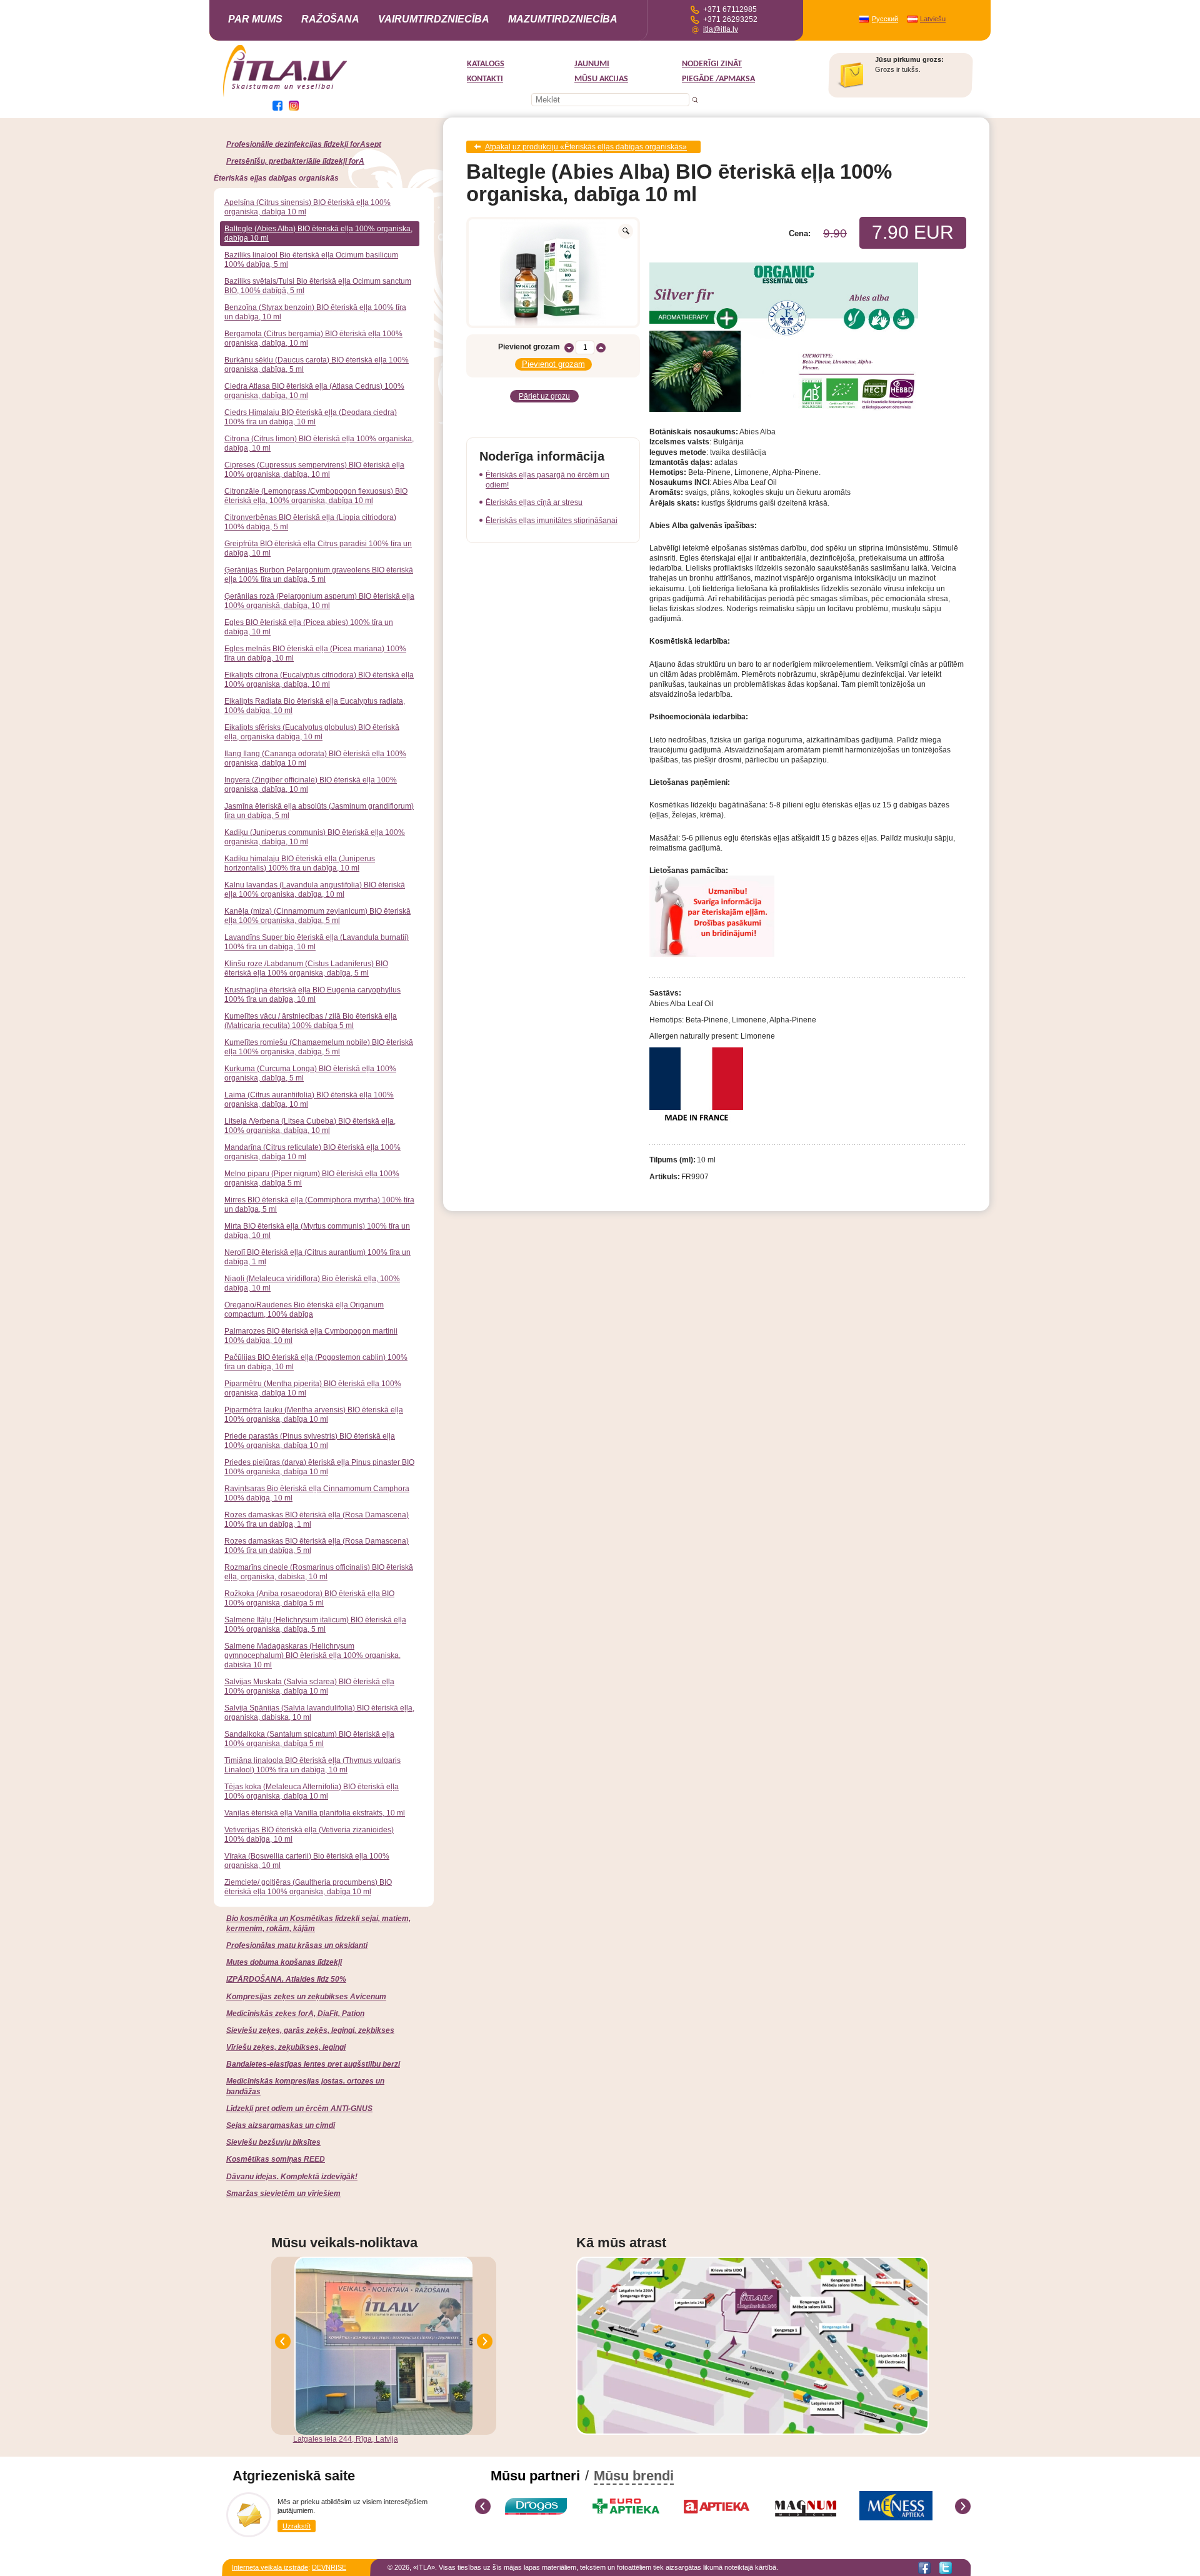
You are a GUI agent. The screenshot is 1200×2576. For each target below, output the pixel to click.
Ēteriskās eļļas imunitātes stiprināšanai (552, 521)
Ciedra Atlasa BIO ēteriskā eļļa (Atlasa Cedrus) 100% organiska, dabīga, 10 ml (314, 391)
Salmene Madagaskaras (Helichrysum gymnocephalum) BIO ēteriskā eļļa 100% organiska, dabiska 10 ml (312, 1655)
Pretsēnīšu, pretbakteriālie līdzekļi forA (295, 161)
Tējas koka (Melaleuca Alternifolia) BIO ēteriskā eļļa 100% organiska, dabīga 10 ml (312, 1791)
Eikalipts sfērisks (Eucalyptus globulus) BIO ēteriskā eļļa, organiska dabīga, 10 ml (312, 732)
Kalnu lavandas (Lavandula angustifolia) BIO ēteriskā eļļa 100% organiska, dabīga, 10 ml (315, 890)
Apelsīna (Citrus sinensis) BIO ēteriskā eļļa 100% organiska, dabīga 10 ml (307, 207)
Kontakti (485, 79)
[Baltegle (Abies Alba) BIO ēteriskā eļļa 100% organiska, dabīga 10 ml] (553, 272)
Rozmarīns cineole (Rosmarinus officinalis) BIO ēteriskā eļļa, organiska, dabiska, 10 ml (319, 1572)
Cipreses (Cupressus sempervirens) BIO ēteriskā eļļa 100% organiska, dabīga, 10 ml (314, 470)
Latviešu (933, 19)
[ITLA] (286, 96)
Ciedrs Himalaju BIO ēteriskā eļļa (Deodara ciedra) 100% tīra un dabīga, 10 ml (311, 417)
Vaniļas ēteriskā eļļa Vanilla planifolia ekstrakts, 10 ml (315, 1813)
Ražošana (330, 19)
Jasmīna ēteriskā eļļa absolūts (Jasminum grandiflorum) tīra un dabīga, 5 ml (319, 811)
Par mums (255, 19)
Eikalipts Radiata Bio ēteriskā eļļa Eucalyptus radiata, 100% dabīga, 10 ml (315, 706)
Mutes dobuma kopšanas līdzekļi (284, 1962)
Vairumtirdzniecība (434, 19)
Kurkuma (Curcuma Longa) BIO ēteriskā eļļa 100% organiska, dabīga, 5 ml (310, 1073)
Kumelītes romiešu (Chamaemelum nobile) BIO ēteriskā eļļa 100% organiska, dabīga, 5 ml (319, 1047)
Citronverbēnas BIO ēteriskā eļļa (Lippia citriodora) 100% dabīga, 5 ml (310, 522)
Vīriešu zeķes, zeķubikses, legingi (286, 2047)
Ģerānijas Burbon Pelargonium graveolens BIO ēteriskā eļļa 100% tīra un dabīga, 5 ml (319, 575)
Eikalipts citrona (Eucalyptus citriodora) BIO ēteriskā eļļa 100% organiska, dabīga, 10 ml (319, 680)
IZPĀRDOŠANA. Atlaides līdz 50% (286, 1979)
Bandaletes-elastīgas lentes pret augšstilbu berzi (313, 2064)
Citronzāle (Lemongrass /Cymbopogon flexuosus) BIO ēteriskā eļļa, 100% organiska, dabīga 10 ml (316, 496)
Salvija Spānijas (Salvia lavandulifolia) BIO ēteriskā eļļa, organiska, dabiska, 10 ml (319, 1713)
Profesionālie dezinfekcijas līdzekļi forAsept (304, 144)
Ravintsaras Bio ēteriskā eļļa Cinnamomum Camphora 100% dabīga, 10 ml (317, 1493)
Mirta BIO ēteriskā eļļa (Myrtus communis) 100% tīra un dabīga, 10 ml (317, 1231)
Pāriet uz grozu (544, 396)
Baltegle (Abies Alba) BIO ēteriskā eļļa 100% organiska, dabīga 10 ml (318, 233)
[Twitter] (946, 2568)
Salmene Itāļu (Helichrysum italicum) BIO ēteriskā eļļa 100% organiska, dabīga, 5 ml (315, 1625)
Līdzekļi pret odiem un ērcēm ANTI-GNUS (299, 2109)
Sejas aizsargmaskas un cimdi (281, 2125)
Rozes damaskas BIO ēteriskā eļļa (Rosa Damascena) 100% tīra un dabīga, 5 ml (317, 1546)
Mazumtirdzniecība (563, 19)
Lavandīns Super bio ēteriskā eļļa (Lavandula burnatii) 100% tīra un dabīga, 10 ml (317, 942)
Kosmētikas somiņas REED (276, 2159)
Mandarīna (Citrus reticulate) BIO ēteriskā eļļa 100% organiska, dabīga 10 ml (312, 1152)
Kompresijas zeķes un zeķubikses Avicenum (306, 1997)
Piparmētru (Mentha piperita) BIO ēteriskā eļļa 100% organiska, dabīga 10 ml (313, 1388)
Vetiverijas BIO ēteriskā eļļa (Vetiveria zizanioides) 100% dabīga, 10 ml (309, 1835)
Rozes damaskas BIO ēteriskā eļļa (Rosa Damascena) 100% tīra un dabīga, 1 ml (317, 1520)
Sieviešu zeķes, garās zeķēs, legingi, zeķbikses (310, 2030)
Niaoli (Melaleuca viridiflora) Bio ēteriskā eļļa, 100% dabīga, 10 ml (312, 1283)
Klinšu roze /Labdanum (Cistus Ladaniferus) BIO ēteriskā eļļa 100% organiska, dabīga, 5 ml (306, 968)
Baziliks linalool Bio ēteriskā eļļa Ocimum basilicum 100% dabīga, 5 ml (311, 260)
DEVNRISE (329, 2567)
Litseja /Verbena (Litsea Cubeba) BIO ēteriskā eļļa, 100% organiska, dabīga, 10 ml (310, 1126)
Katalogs (486, 64)
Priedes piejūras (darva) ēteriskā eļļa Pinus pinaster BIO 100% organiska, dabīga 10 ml (319, 1467)
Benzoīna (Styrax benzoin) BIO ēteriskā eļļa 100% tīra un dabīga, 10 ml (315, 312)
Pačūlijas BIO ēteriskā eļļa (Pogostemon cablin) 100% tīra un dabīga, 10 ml (316, 1362)
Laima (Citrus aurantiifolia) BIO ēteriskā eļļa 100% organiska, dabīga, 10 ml (309, 1100)
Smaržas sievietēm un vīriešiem (283, 2194)
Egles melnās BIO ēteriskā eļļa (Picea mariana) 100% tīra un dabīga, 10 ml (315, 653)
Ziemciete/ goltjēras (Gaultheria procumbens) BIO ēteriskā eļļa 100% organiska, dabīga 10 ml (308, 1887)
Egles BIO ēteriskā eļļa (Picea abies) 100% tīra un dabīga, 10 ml (309, 627)
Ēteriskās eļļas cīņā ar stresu (534, 502)
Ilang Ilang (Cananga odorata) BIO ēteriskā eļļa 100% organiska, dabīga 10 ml (315, 758)
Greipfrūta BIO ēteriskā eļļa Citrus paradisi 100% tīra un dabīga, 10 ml (318, 548)
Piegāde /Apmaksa (718, 79)
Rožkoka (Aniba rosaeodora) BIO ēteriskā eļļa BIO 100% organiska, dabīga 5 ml (309, 1598)
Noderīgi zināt (712, 64)
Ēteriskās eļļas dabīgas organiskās (276, 178)
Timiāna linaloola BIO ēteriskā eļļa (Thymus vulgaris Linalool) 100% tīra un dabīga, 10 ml (312, 1765)
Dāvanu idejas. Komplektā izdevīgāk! (292, 2177)
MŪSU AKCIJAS (601, 79)
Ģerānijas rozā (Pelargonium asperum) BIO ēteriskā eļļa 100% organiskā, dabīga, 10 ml (319, 601)
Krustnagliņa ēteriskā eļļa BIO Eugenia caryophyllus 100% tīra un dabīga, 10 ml (312, 995)
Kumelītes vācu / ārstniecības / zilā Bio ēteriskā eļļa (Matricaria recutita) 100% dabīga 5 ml (311, 1021)
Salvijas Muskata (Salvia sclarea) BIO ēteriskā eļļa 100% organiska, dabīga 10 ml (309, 1686)
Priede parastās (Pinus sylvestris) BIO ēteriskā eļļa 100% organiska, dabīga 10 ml (310, 1441)
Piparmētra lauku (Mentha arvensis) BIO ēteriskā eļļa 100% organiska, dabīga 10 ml (314, 1415)
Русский (885, 19)
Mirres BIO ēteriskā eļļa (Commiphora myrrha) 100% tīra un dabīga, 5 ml (319, 1205)
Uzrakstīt (297, 2526)
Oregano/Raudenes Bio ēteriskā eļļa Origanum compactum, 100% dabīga (304, 1310)
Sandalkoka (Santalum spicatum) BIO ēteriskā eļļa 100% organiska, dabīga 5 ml (309, 1739)
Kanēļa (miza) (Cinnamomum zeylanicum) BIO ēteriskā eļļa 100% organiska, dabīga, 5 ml (317, 916)
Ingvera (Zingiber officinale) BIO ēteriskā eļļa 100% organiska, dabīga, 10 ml (311, 785)
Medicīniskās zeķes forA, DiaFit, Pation (295, 2014)
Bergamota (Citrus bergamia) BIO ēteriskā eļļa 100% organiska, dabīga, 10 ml (313, 338)
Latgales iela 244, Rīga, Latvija (346, 2439)
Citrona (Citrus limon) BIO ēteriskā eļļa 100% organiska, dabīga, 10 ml (319, 443)
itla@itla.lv (721, 29)
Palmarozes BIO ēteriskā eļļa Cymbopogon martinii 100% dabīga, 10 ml (311, 1336)
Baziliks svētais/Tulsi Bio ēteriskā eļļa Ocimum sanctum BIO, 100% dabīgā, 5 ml (318, 286)
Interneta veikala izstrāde (270, 2567)
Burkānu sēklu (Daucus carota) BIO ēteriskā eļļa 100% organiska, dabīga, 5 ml (317, 365)
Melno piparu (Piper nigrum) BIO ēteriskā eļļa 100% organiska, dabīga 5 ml (312, 1178)
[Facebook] (924, 2568)
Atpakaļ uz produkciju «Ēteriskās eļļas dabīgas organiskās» (586, 147)
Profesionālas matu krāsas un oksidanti (297, 1945)
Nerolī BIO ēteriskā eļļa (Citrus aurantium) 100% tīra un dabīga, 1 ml (317, 1257)
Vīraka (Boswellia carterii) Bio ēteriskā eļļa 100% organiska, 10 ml (307, 1861)
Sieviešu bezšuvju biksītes (273, 2142)
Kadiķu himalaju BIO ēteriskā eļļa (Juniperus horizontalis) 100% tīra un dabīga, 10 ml (300, 863)
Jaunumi (592, 64)
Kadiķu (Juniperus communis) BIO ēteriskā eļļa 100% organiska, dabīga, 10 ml (315, 837)
